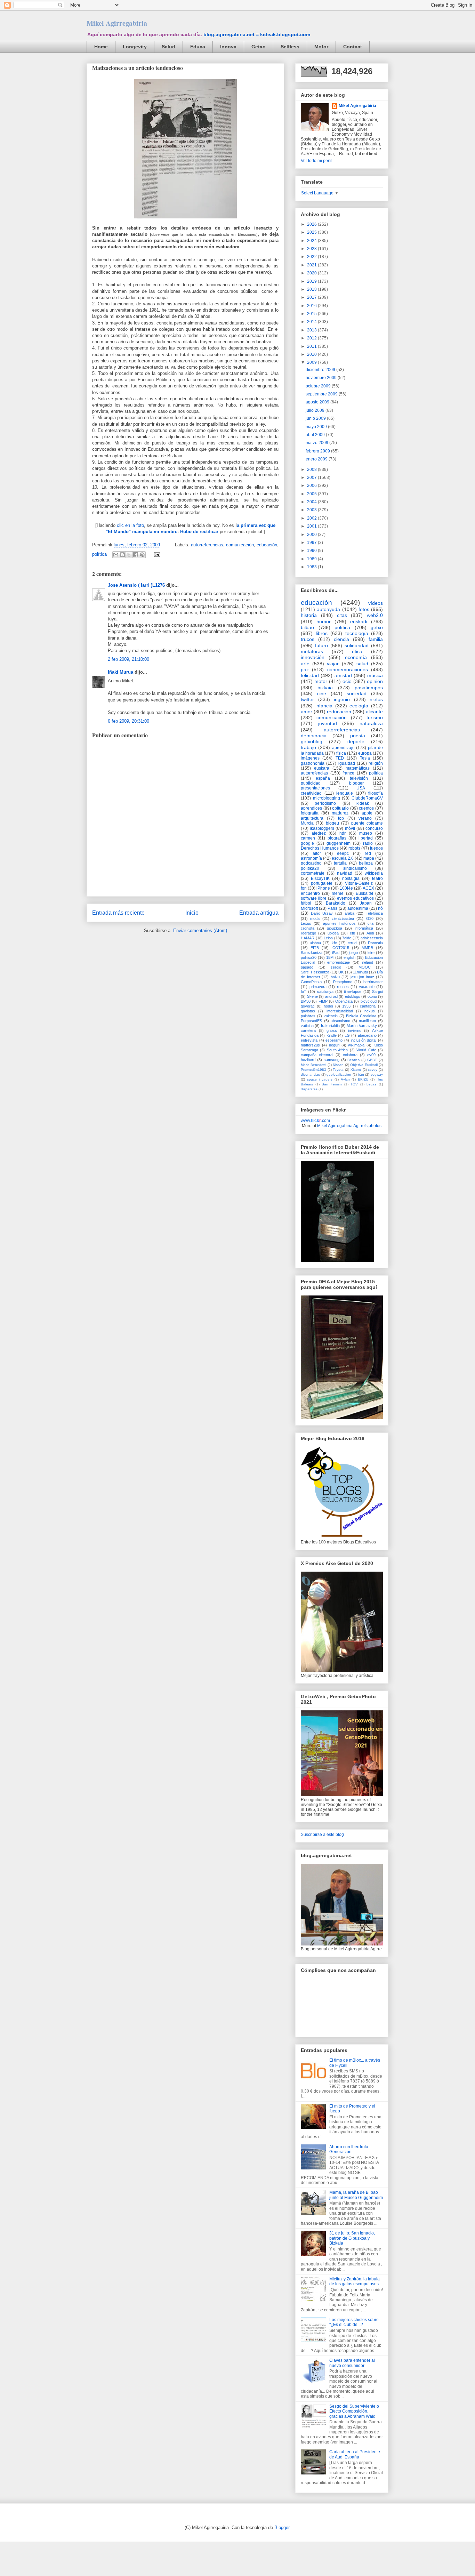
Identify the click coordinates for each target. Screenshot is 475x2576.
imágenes (310, 758)
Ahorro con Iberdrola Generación (349, 2149)
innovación (313, 657)
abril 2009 (316, 435)
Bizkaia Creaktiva (361, 1016)
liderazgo (308, 933)
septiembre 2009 (322, 394)
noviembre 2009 (322, 378)
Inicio (192, 913)
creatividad (311, 793)
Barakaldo (336, 903)
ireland (368, 962)
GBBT (372, 1060)
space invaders (320, 1079)
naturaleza (371, 723)
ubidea (333, 933)
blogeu (332, 823)
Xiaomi (356, 1070)
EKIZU (363, 1079)
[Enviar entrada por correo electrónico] (156, 554)
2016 (312, 306)
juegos (376, 848)
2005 (312, 494)
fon (304, 888)
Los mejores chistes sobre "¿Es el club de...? (354, 2322)
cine (322, 693)
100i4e (346, 888)
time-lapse (353, 992)
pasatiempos (369, 688)
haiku (335, 977)
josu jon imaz (362, 977)
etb (352, 933)
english (349, 957)
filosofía (376, 793)
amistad (343, 675)
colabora (350, 1055)
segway (377, 1074)
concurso (374, 828)
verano (365, 818)
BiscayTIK (320, 878)
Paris (332, 908)
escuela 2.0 (343, 858)
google (307, 843)
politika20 (310, 868)
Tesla (365, 758)
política (99, 554)
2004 (312, 502)
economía (356, 657)
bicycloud (369, 1001)
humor (324, 621)
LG (347, 1035)
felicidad (310, 675)
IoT (304, 992)
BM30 (306, 1001)
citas (342, 615)
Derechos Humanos (320, 848)
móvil (350, 828)
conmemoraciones (348, 669)
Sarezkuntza (312, 953)
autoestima (358, 908)
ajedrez (319, 833)
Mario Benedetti (313, 1065)
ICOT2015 (340, 948)
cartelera (308, 1030)
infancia (324, 706)
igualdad (347, 763)
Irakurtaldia (330, 1026)
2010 (312, 354)
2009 (312, 362)
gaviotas (308, 1011)
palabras (308, 1016)
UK (341, 972)
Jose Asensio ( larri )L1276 (136, 585)
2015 (312, 314)
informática (364, 928)
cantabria (368, 1006)
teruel (352, 943)
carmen (308, 838)
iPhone (323, 888)
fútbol (306, 903)
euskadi (359, 621)
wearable (367, 987)
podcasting (311, 863)
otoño (372, 996)
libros (322, 633)
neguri (334, 1045)
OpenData (344, 1001)
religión (376, 763)
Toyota (338, 1070)
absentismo (340, 1021)
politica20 (309, 957)
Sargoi (377, 992)
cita (371, 923)
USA (361, 788)
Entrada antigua (259, 913)
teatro (377, 878)
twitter (307, 699)
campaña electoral (317, 1055)
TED (340, 758)
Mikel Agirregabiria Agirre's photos (349, 1126)
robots (354, 848)
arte (305, 664)
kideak (363, 803)
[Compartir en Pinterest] (142, 555)
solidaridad (357, 645)
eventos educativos (355, 898)
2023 (312, 249)
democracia (314, 736)
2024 (312, 241)
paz (305, 669)
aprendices (311, 808)
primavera (318, 987)
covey (373, 1070)
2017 (312, 297)
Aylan (345, 1079)
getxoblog (312, 741)
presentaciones (315, 788)
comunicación (240, 545)
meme (338, 893)
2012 (312, 338)
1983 (312, 567)
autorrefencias (314, 773)
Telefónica (374, 913)
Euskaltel (364, 893)
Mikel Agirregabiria (117, 23)
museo (366, 833)
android (331, 996)
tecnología (357, 633)
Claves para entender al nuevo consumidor (352, 2363)
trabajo (308, 747)
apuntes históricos (339, 923)
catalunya (325, 992)
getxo (377, 627)
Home (101, 47)
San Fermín (332, 1084)
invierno (355, 1030)
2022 (312, 257)
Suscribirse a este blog (322, 1835)
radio (368, 843)
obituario (340, 808)
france (348, 773)
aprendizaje (343, 748)
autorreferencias (207, 545)
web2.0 (375, 615)
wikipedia (374, 873)
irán (361, 1074)
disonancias (310, 1074)
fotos (364, 609)
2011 (312, 346)
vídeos (376, 603)
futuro (321, 645)
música (375, 675)
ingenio (342, 699)
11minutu (360, 972)
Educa (198, 47)
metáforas (312, 651)
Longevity (135, 47)
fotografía (310, 813)
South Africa (337, 1050)
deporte (356, 741)
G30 (370, 918)
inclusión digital (364, 1040)
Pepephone (343, 982)
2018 (312, 289)
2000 (312, 535)
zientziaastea (343, 918)
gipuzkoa (335, 928)
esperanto (334, 1040)
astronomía (311, 858)
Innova (228, 47)
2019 (312, 281)
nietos (376, 699)
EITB (315, 948)
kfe (334, 943)
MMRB (367, 948)
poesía (358, 736)
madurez (340, 813)
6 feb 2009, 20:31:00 (128, 721)
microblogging (327, 798)
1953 (346, 1006)
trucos (308, 639)
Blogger (282, 2527)
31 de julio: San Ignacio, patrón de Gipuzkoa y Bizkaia (352, 2238)
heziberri (308, 1060)
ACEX (368, 888)
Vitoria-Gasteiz (359, 883)
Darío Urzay (322, 913)
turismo (375, 717)
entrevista (309, 1040)
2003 (312, 510)
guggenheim (339, 843)
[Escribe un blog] (122, 555)
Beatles (353, 1060)
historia (309, 615)
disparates (309, 1089)
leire (371, 953)
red (368, 853)
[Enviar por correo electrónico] (116, 555)
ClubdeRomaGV (367, 798)
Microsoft (309, 908)
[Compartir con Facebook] (136, 555)
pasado (307, 967)
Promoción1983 (313, 1070)
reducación (339, 712)
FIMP (323, 1001)
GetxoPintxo (311, 982)
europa (365, 753)
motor (321, 681)
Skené (312, 996)
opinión (375, 681)
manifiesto (367, 1021)
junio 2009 (316, 418)
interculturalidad (340, 1011)
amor (307, 712)
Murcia (307, 823)
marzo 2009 (317, 443)
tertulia (340, 863)
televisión (359, 778)
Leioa (328, 938)
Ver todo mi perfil (317, 161)
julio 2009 (316, 410)
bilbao (307, 627)
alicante (374, 712)
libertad (366, 838)
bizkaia (325, 688)
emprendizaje (339, 962)
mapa (369, 858)
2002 (312, 518)
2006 (312, 485)
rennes (343, 987)
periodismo (325, 803)
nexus (370, 1011)
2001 (312, 526)
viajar (333, 664)
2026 (312, 224)
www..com (315, 1121)
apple (367, 813)
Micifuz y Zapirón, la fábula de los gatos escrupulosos (355, 2281)
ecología (359, 706)
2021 (312, 265)
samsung (332, 1060)
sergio (336, 967)
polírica (376, 773)
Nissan (338, 1065)
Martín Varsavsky (362, 1026)
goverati (308, 1006)
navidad (345, 873)
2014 (312, 322)
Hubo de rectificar (199, 532)
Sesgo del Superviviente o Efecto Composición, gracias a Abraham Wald (354, 2411)
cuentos (366, 808)
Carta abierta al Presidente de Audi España (355, 2454)
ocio (347, 681)
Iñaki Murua (120, 672)
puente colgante (367, 823)
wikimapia (356, 1045)
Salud (168, 47)
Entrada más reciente (118, 913)
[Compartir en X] (129, 555)
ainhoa (315, 943)
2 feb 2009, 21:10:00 (128, 659)
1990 (312, 551)
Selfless (290, 47)
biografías (337, 838)
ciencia (341, 639)
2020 (312, 273)
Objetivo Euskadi (364, 1065)
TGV (354, 1084)
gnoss (332, 1030)
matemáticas (358, 768)
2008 (312, 470)
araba (349, 913)
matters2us (310, 1045)
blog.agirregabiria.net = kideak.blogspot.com (257, 34)
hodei (328, 1006)
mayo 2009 (317, 427)
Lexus (306, 923)
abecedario (367, 1035)
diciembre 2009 (321, 370)
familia (376, 639)
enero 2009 (317, 459)
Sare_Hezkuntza (315, 972)
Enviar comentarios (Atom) (200, 930)
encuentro (310, 893)
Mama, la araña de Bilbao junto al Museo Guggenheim (356, 2195)
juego (353, 953)
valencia (331, 1016)
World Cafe (366, 1050)
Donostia (375, 943)
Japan (366, 903)
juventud (328, 723)
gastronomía (313, 763)
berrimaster (373, 982)
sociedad (357, 693)
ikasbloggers (322, 828)
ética (357, 651)
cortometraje (313, 873)
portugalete (322, 883)
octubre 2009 (319, 386)
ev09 (371, 1055)
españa (323, 778)
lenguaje (345, 793)
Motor (321, 47)
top (341, 818)
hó (380, 908)
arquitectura (312, 818)
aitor (317, 853)
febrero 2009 (318, 451)
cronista (308, 928)
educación (267, 545)
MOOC (365, 967)
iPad (336, 953)
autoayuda (328, 609)
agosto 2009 (318, 402)
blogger (356, 783)
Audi (370, 933)
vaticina (307, 1026)
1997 (312, 543)
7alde (347, 938)
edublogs (353, 996)
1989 (312, 559)
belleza (366, 863)
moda (315, 918)
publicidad (311, 783)
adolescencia (372, 938)
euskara (322, 768)
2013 (312, 330)
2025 (312, 232)
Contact (353, 47)
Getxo (259, 47)
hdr (343, 833)
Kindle (332, 1035)
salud (362, 664)
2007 (312, 478)
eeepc (343, 853)
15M (330, 957)
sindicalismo (355, 868)
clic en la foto (130, 525)
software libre (314, 898)
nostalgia (351, 878)
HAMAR (308, 938)
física (341, 753)
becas (371, 1084)
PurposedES (311, 1021)
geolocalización (339, 1074)
